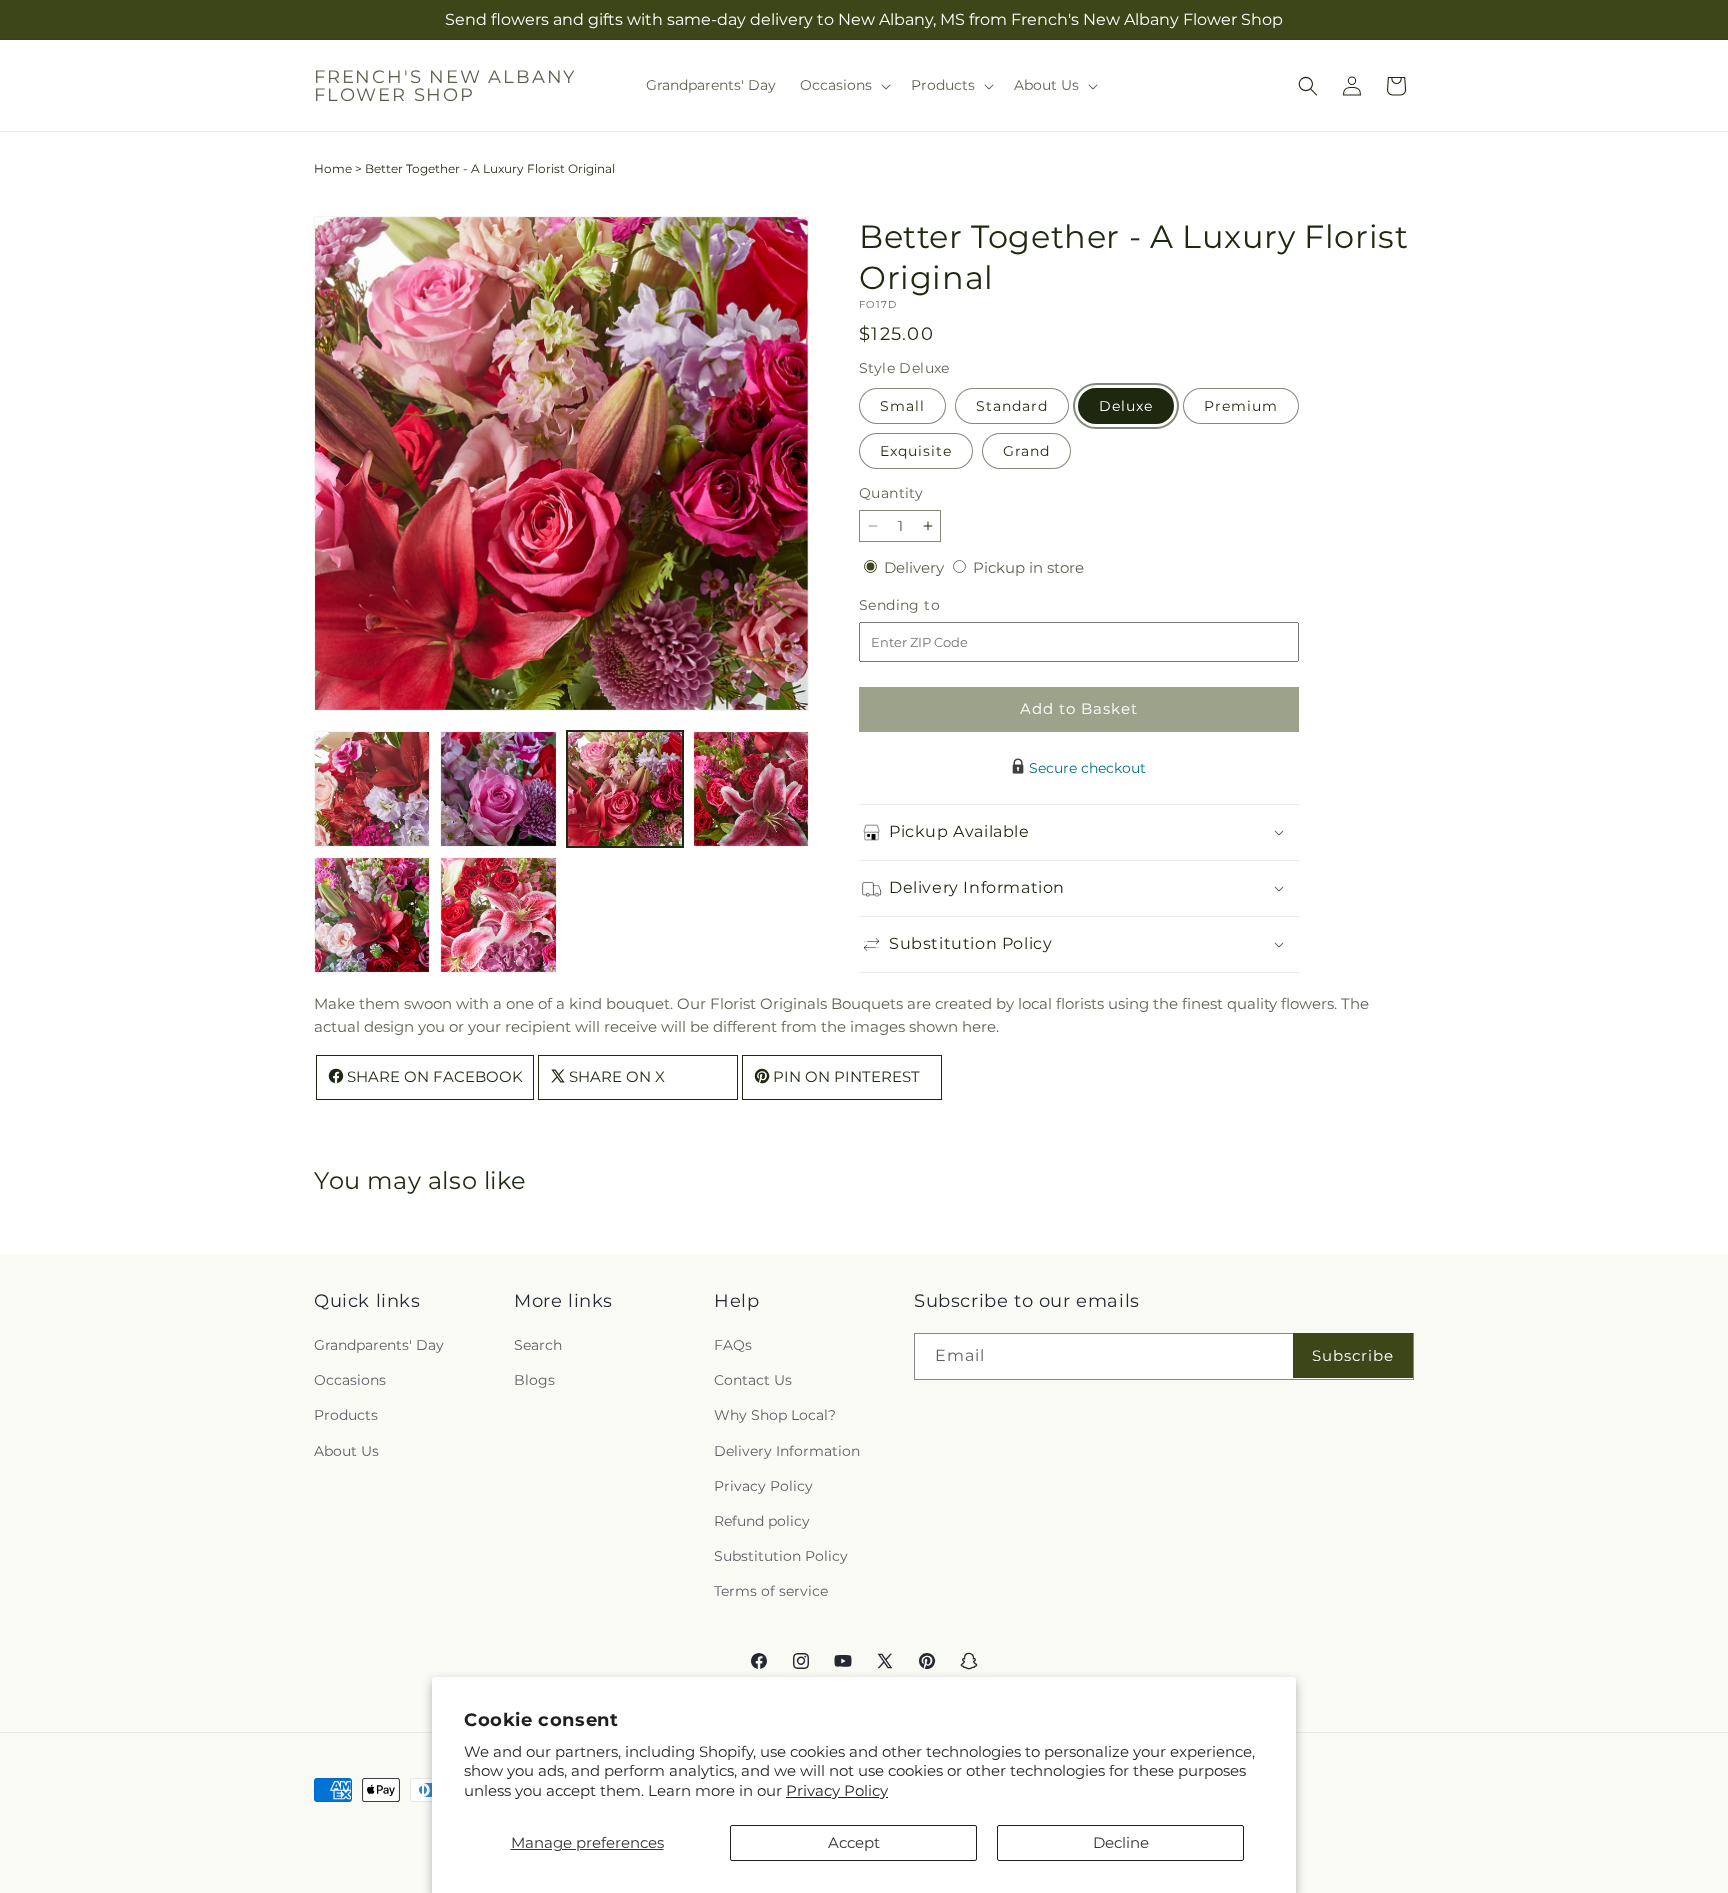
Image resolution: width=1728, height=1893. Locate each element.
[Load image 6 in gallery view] (498, 915)
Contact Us (753, 1380)
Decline (1121, 1842)
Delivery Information (787, 1451)
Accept (854, 1842)
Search (538, 1345)
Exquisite (916, 451)
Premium (1241, 406)
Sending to (929, 604)
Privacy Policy (837, 1790)
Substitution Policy (781, 1556)
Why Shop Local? (775, 1415)
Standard (1012, 406)
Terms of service (771, 1591)
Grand (1026, 451)
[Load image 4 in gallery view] (751, 789)
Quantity (891, 493)
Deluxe (1126, 406)
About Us (346, 1451)
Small (902, 406)
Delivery (916, 567)
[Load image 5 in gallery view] (372, 915)
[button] (843, 85)
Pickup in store (1028, 567)
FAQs (733, 1345)
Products (346, 1415)
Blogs (534, 1380)
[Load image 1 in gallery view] (372, 789)
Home (333, 168)
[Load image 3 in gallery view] (625, 789)
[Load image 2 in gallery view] (498, 789)
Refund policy (762, 1521)
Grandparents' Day (379, 1345)
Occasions (350, 1380)
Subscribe (1353, 1355)
